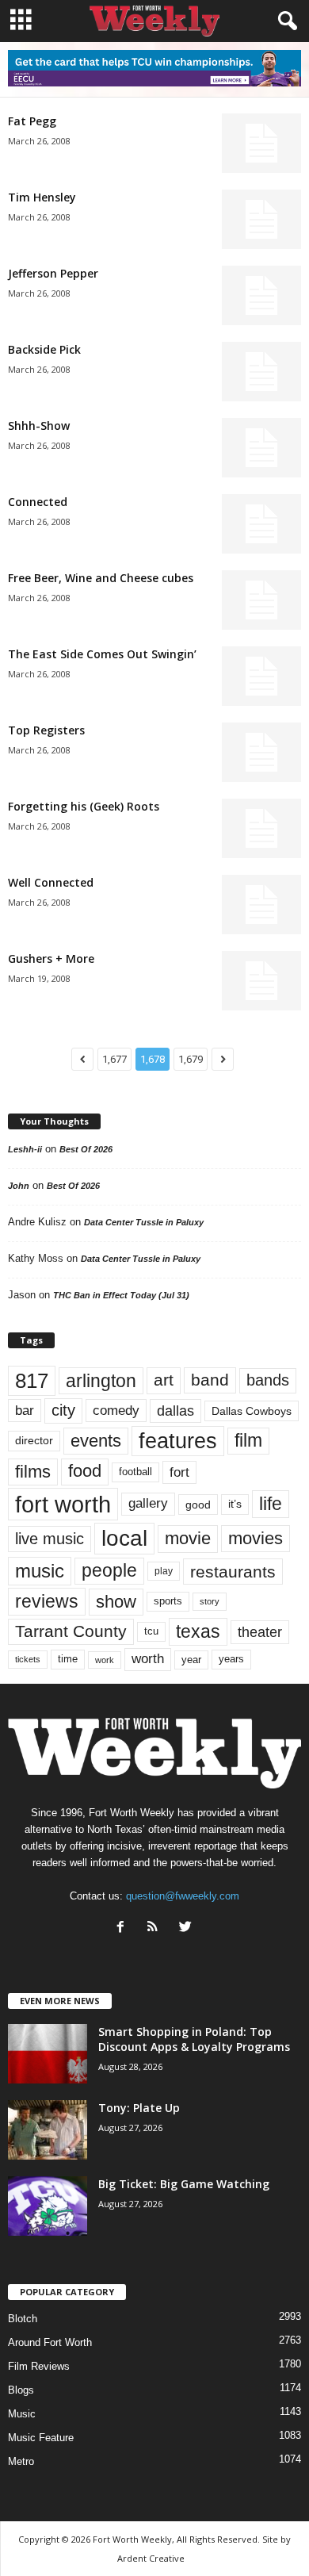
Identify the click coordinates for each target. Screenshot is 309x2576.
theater (260, 1632)
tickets (28, 1659)
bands (268, 1380)
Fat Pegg (32, 121)
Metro (21, 2461)
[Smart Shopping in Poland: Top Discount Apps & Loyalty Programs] (48, 2054)
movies (256, 1538)
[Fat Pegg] (261, 143)
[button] (284, 21)
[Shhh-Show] (261, 448)
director (34, 1441)
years (231, 1659)
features (178, 1441)
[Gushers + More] (261, 981)
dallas (175, 1411)
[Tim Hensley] (261, 219)
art (164, 1380)
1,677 (114, 1059)
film (248, 1441)
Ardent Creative (151, 2558)
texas (198, 1631)
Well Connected (51, 882)
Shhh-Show (39, 425)
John (19, 1186)
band (210, 1380)
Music (22, 2414)
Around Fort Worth (50, 2342)
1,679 (191, 1059)
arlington (101, 1381)
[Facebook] (124, 1928)
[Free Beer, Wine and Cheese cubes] (261, 600)
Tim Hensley (42, 197)
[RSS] (156, 1928)
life (271, 1504)
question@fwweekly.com (183, 1896)
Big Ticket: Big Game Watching (184, 2184)
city (63, 1410)
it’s (235, 1504)
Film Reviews (39, 2366)
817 (32, 1381)
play (164, 1571)
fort (179, 1472)
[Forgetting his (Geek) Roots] (261, 828)
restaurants (233, 1572)
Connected (38, 502)
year (191, 1660)
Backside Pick (44, 349)
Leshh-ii (25, 1149)
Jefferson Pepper (53, 273)
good (198, 1505)
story (210, 1601)
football (135, 1472)
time (68, 1659)
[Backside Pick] (261, 372)
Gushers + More (51, 958)
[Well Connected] (261, 905)
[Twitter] (187, 1928)
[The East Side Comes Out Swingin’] (261, 676)
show (116, 1602)
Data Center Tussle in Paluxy (144, 1222)
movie (188, 1538)
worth (148, 1659)
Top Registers (46, 730)
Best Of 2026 (86, 1149)
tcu (151, 1631)
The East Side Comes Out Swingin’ (102, 654)
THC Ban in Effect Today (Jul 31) (121, 1295)
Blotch (23, 2319)
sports (168, 1601)
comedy (116, 1410)
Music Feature (41, 2438)
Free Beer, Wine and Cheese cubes (101, 578)
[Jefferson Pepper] (261, 295)
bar (25, 1411)
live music (50, 1539)
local (124, 1538)
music (40, 1571)
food (85, 1471)
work (105, 1660)
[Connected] (261, 524)
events (96, 1441)
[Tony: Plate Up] (48, 2130)
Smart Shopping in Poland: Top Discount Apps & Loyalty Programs (194, 2039)
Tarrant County (71, 1631)
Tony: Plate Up (139, 2108)
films (33, 1472)
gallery (148, 1503)
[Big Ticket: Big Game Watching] (48, 2206)
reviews (47, 1601)
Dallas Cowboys (252, 1411)
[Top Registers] (261, 752)
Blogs (21, 2390)
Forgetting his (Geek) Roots (84, 806)
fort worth (63, 1504)
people (109, 1571)
